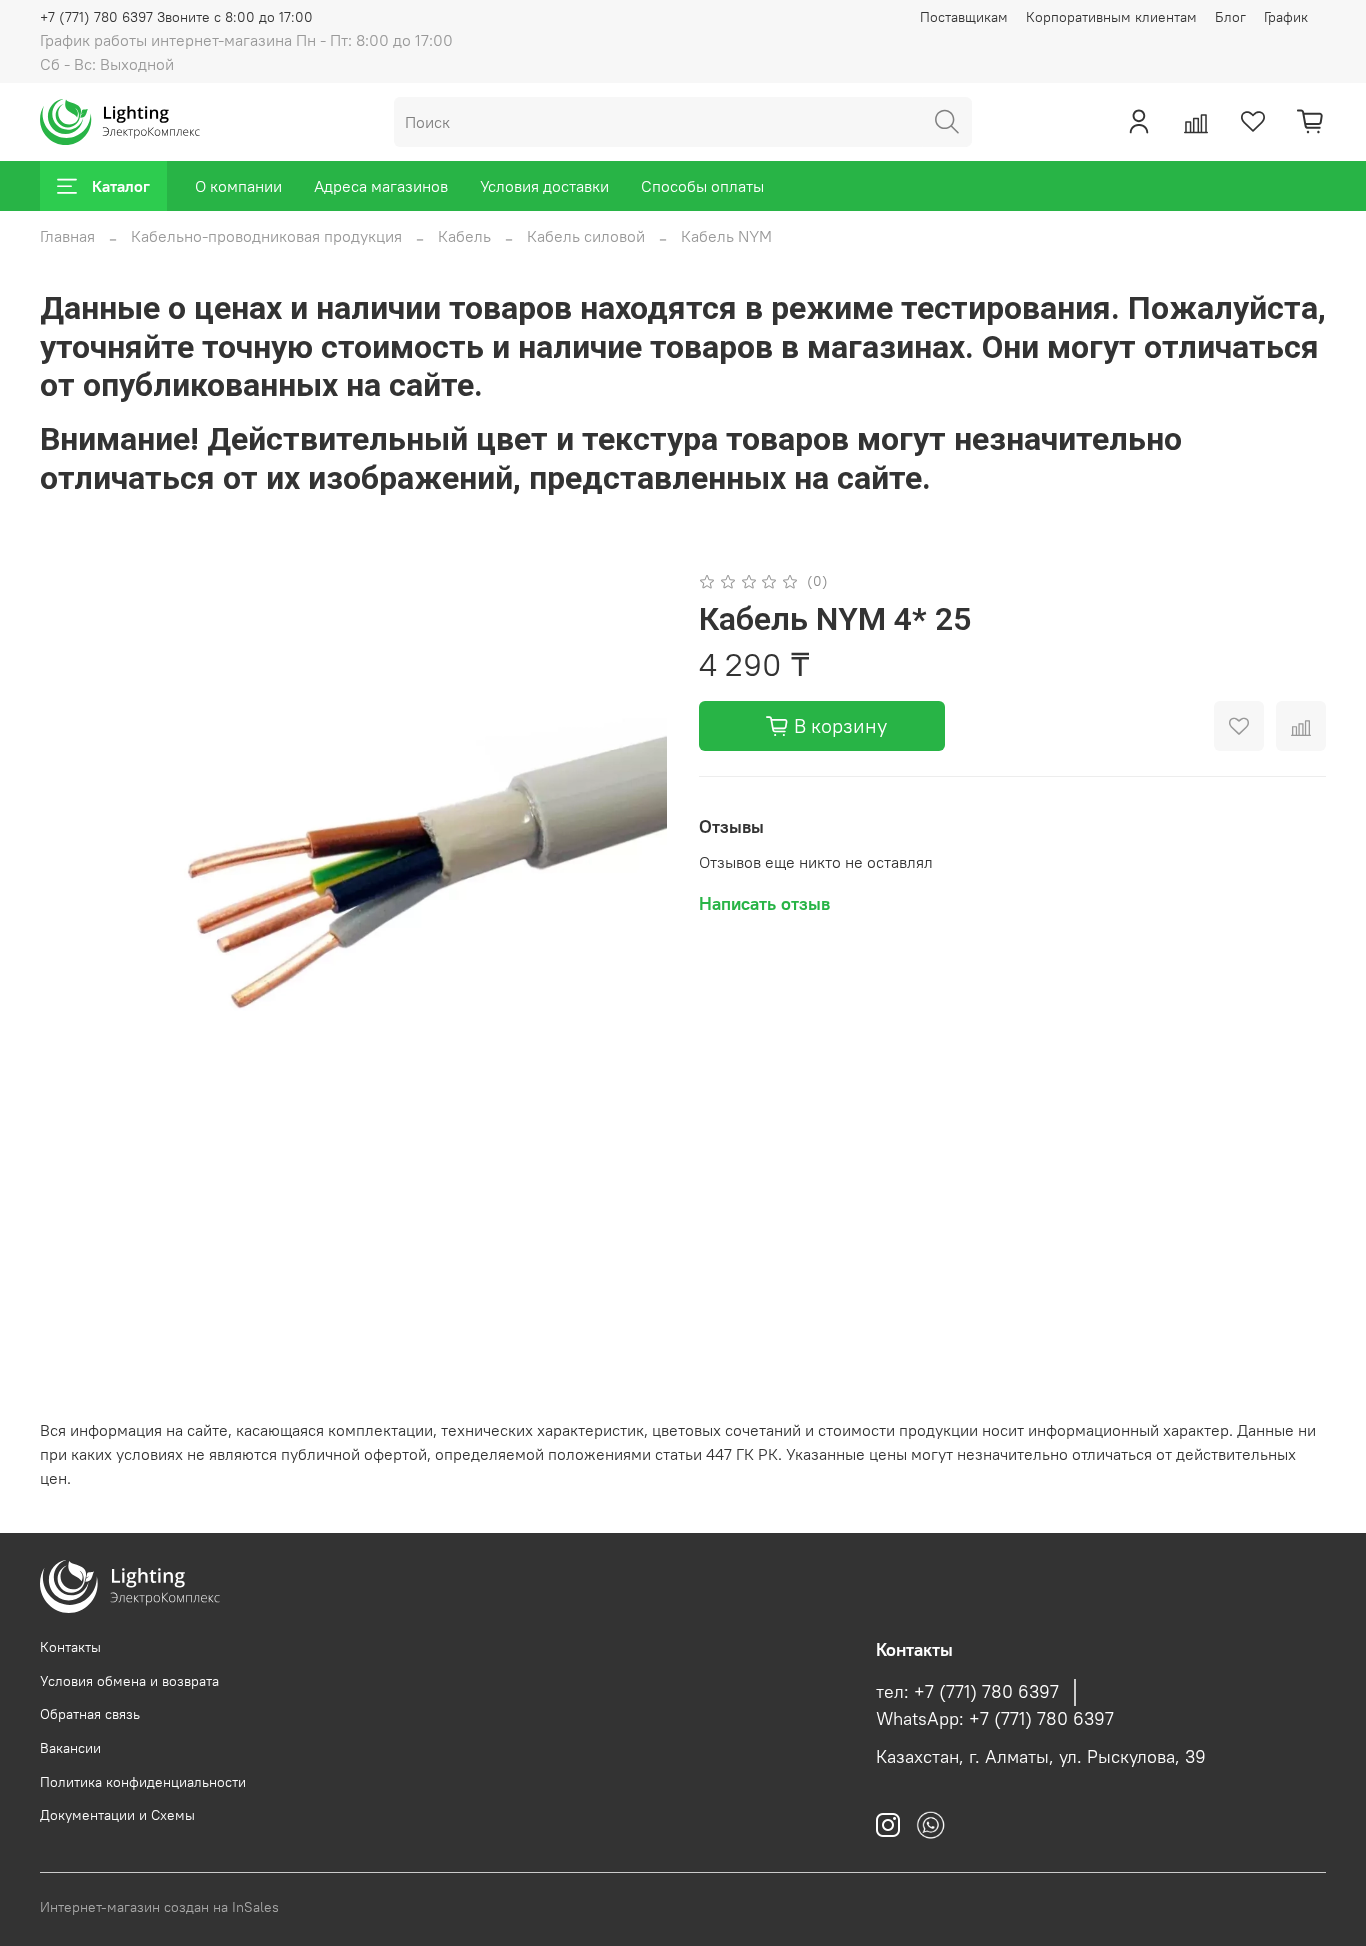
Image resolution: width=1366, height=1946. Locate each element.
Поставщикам (964, 17)
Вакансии (70, 1748)
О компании (238, 186)
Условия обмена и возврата (129, 1681)
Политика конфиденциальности (143, 1782)
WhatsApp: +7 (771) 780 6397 (995, 1719)
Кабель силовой (586, 236)
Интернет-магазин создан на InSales (159, 1907)
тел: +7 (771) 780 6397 (967, 1692)
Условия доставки (544, 186)
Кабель (464, 236)
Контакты (70, 1647)
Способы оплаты (702, 186)
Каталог (121, 186)
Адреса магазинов (381, 186)
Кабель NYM (726, 236)
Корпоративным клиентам (1111, 17)
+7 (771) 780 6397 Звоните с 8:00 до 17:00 (176, 17)
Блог (1230, 17)
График (1286, 17)
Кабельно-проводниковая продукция (266, 236)
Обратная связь (90, 1714)
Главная (67, 236)
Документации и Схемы (117, 1815)
